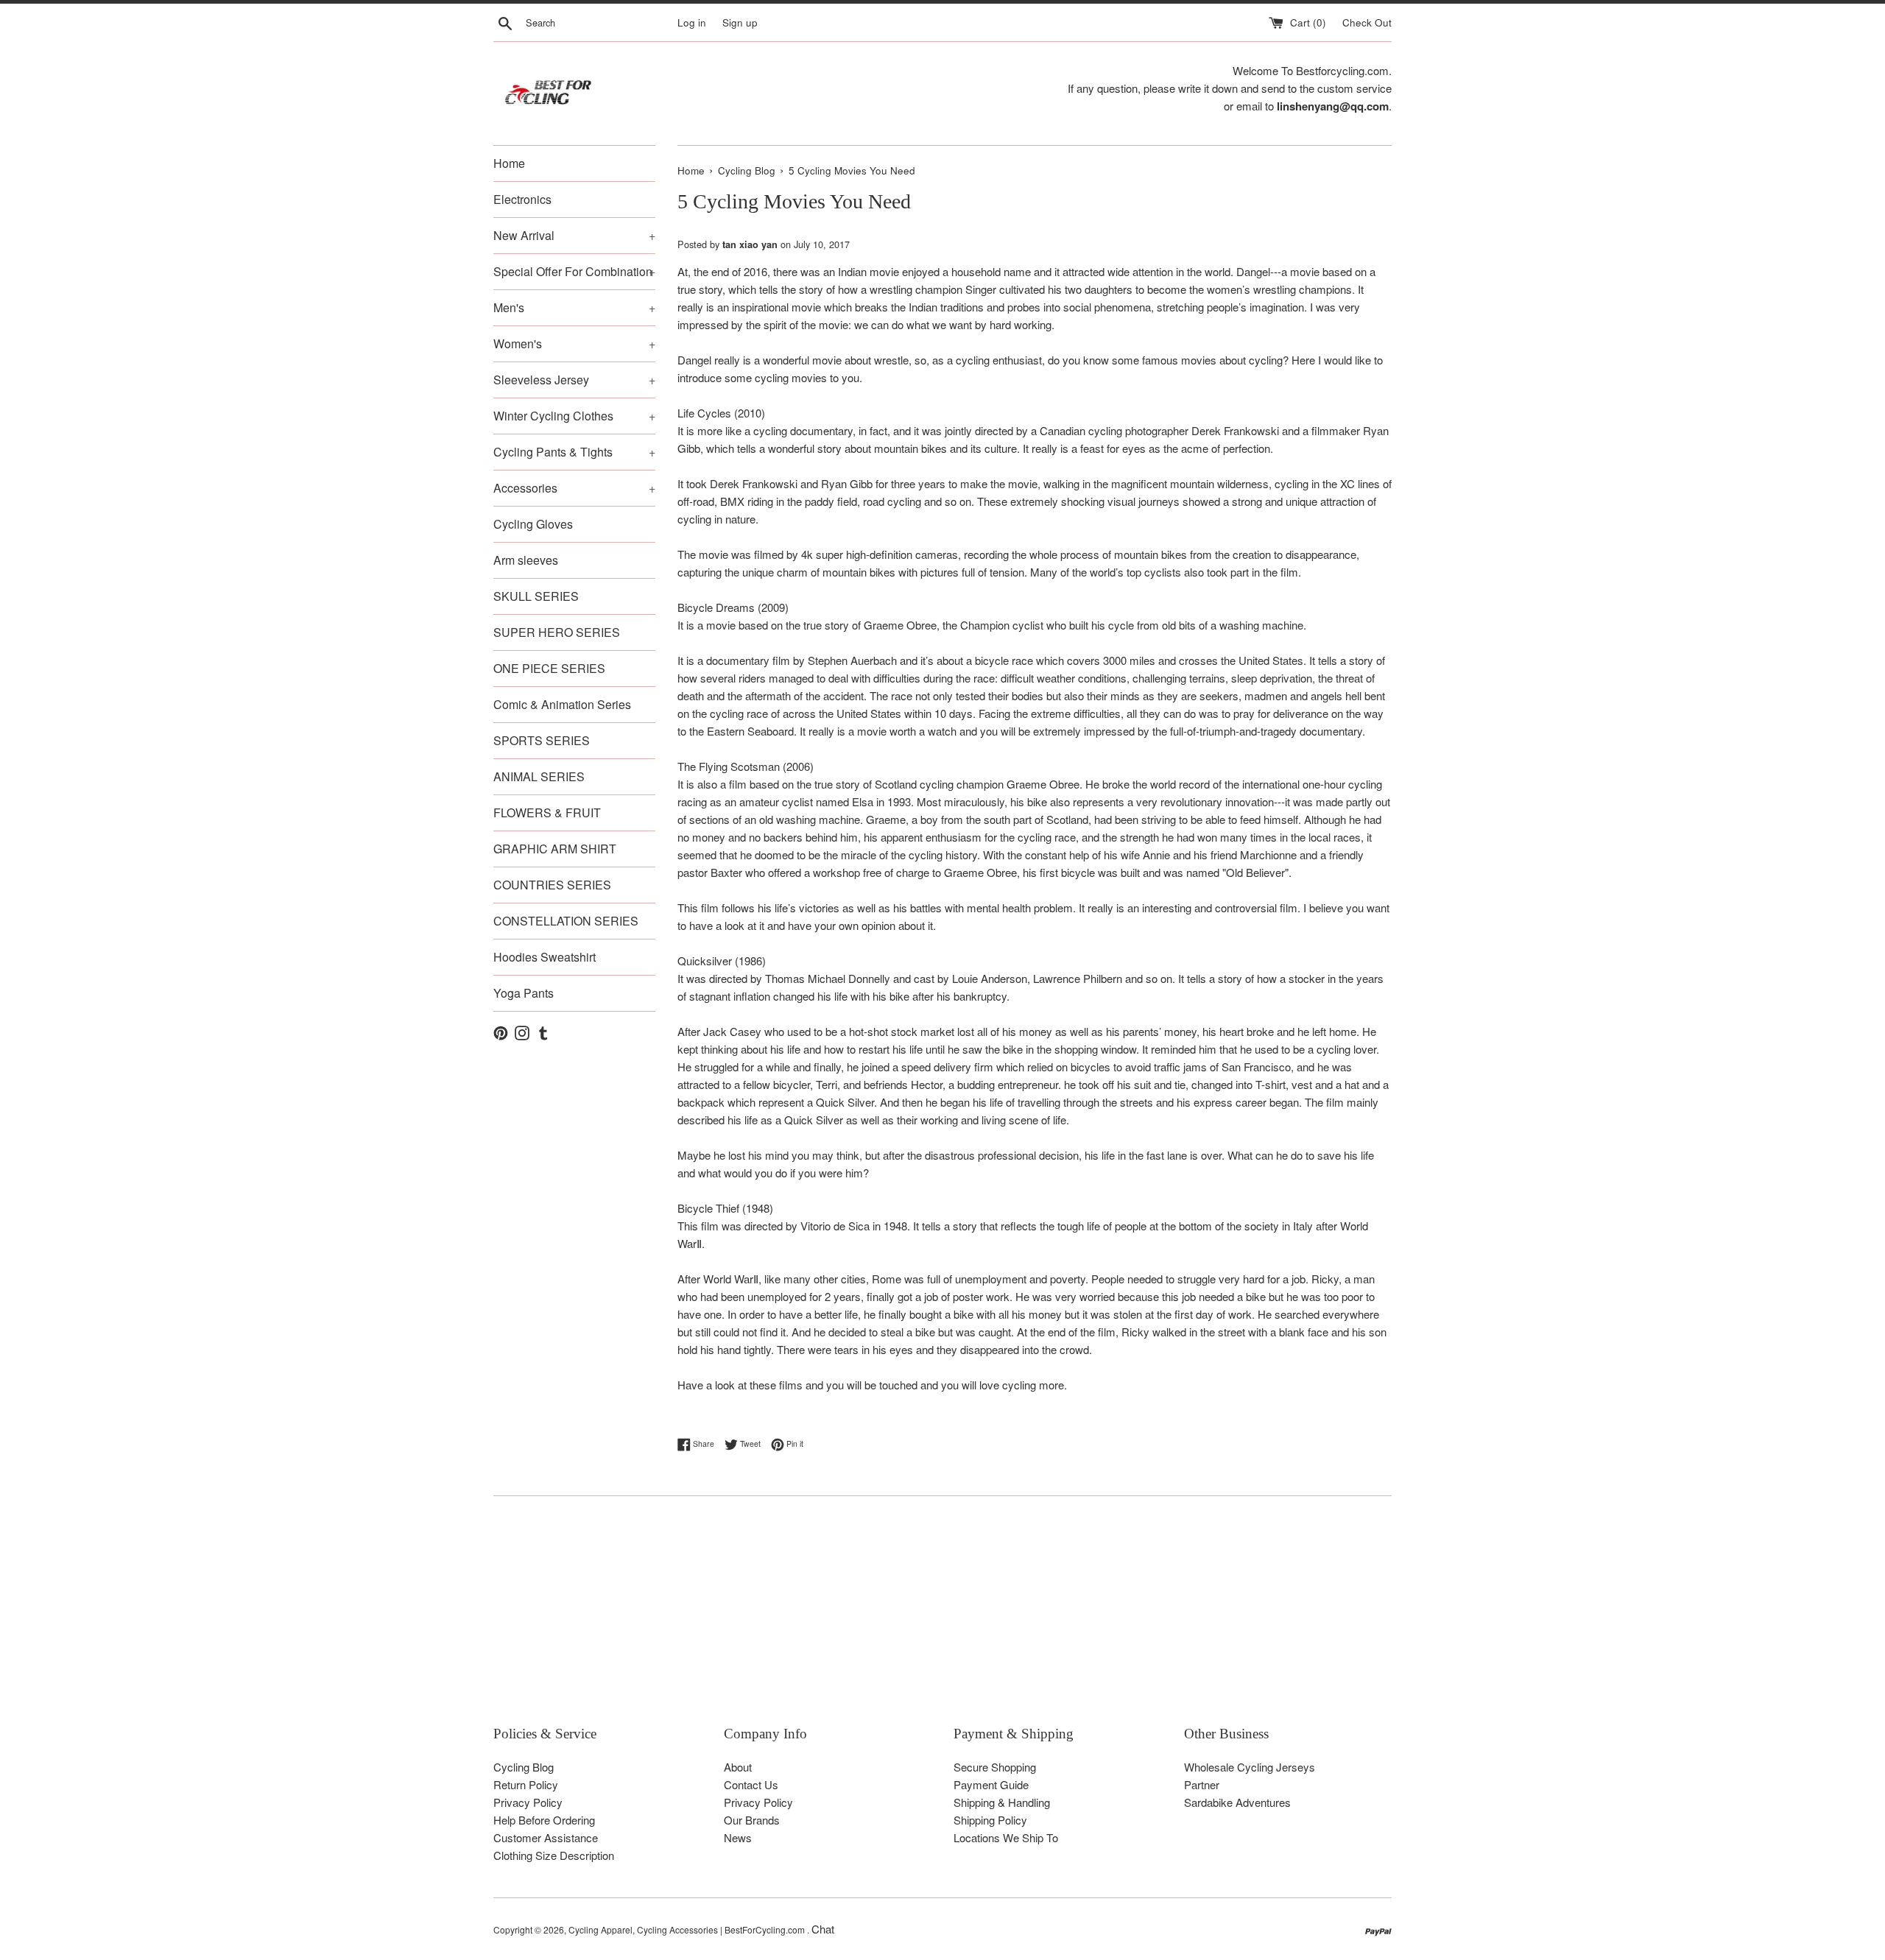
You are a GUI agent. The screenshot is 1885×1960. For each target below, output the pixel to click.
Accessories (574, 488)
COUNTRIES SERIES (552, 885)
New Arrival (574, 235)
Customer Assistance (546, 1837)
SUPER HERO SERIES (557, 632)
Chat (823, 1929)
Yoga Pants (524, 993)
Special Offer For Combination (574, 271)
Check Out (1367, 22)
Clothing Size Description (554, 1855)
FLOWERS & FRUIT (547, 812)
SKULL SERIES (536, 596)
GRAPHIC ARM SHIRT (555, 849)
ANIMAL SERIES (539, 776)
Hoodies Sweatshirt (545, 957)
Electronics (522, 199)
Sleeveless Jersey (574, 380)
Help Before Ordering (544, 1820)
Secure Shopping (995, 1767)
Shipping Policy (990, 1820)
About (738, 1767)
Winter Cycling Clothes (574, 416)
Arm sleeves (526, 560)
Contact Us (751, 1784)
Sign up (740, 22)
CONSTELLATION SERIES (566, 921)
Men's (574, 307)
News (738, 1837)
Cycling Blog (524, 1767)
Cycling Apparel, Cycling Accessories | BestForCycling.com (688, 1929)
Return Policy (526, 1784)
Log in (692, 22)
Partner (1202, 1784)
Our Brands (752, 1820)
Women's (574, 343)
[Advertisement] (935, 1621)
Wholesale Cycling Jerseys (1250, 1767)
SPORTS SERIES (542, 740)
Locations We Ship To (1006, 1837)
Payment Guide (991, 1784)
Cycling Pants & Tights (574, 452)
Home (509, 163)
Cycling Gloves (533, 524)
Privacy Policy (528, 1802)
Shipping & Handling (1002, 1802)
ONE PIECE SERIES (549, 668)
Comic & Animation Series (562, 704)
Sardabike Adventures (1237, 1802)
